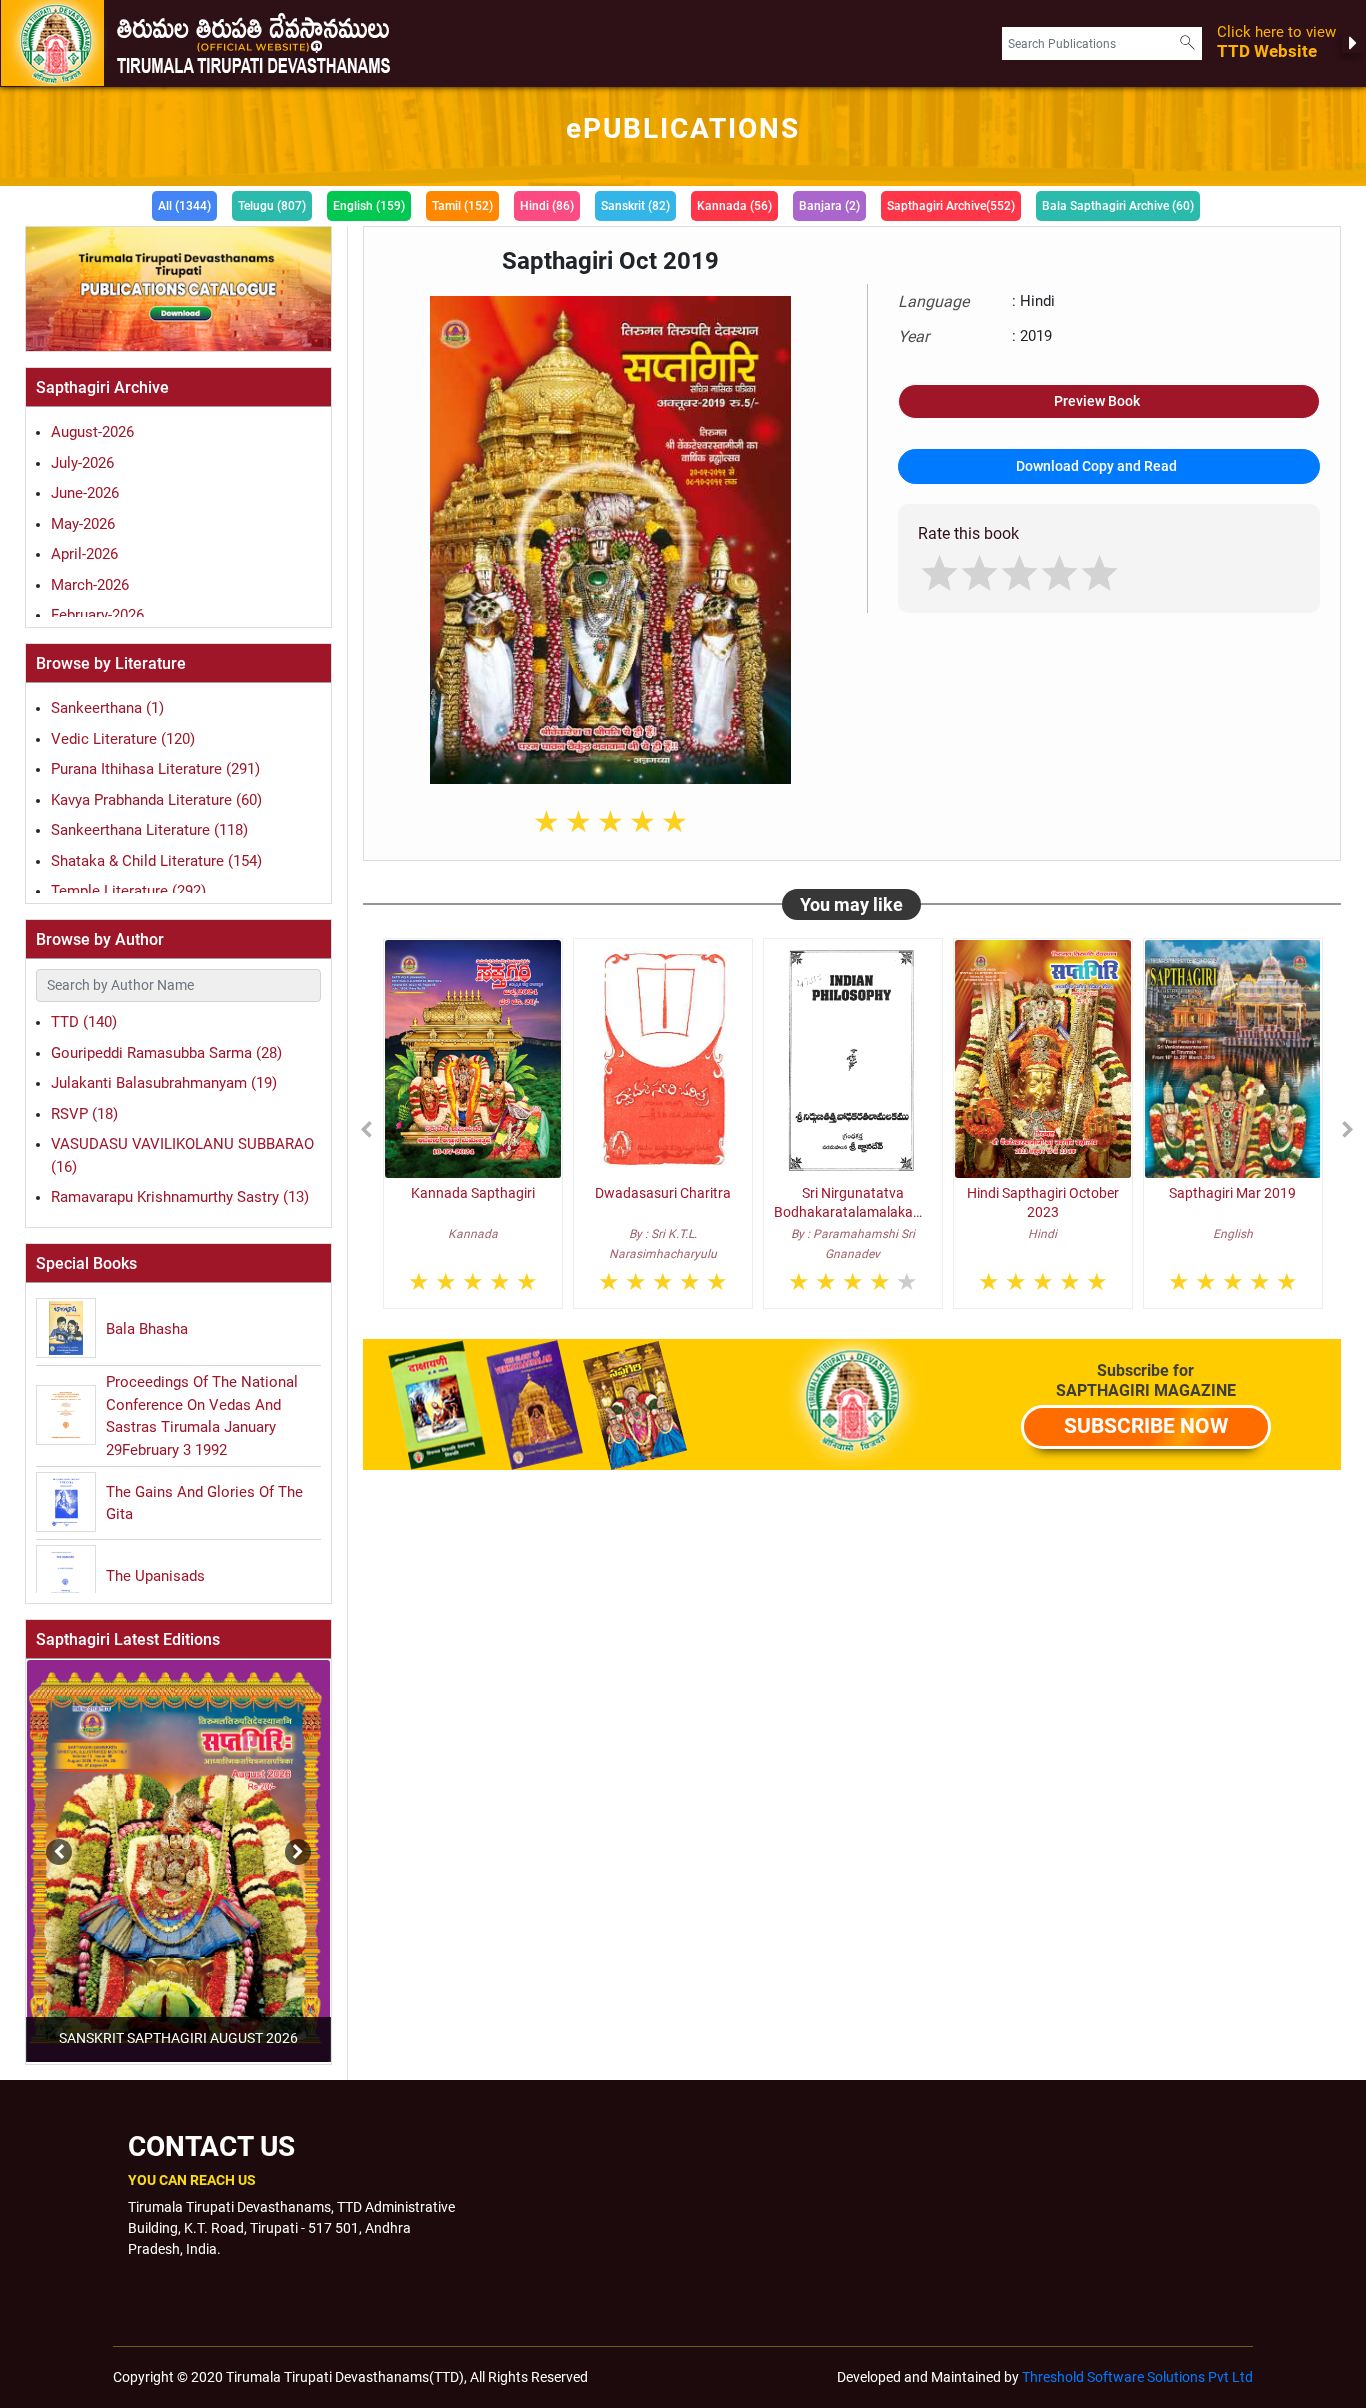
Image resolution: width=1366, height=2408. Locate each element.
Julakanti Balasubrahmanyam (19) (164, 1083)
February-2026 (97, 615)
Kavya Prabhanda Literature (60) (156, 800)
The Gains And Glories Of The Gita (204, 1503)
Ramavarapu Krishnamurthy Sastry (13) (180, 1197)
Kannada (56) (734, 206)
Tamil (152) (462, 206)
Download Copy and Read (1096, 466)
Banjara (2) (829, 206)
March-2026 (90, 585)
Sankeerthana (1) (107, 708)
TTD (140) (84, 1022)
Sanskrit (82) (635, 206)
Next (293, 1842)
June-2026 (85, 493)
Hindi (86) (547, 206)
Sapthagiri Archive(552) (951, 206)
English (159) (369, 206)
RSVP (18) (84, 1114)
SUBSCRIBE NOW (1146, 1426)
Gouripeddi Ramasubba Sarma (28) (166, 1053)
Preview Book (1097, 401)
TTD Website (1276, 42)
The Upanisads (155, 1576)
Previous (24, 1842)
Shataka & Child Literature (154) (156, 861)
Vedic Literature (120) (123, 739)
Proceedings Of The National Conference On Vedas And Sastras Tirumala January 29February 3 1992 (202, 1416)
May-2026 (83, 524)
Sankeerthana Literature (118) (149, 830)
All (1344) (184, 206)
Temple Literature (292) (128, 891)
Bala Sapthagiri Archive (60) (1118, 206)
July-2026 (82, 463)
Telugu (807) (272, 206)
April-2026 (84, 554)
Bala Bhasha (147, 1329)
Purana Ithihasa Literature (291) (155, 769)
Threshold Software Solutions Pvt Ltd (1137, 2377)
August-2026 (92, 432)
